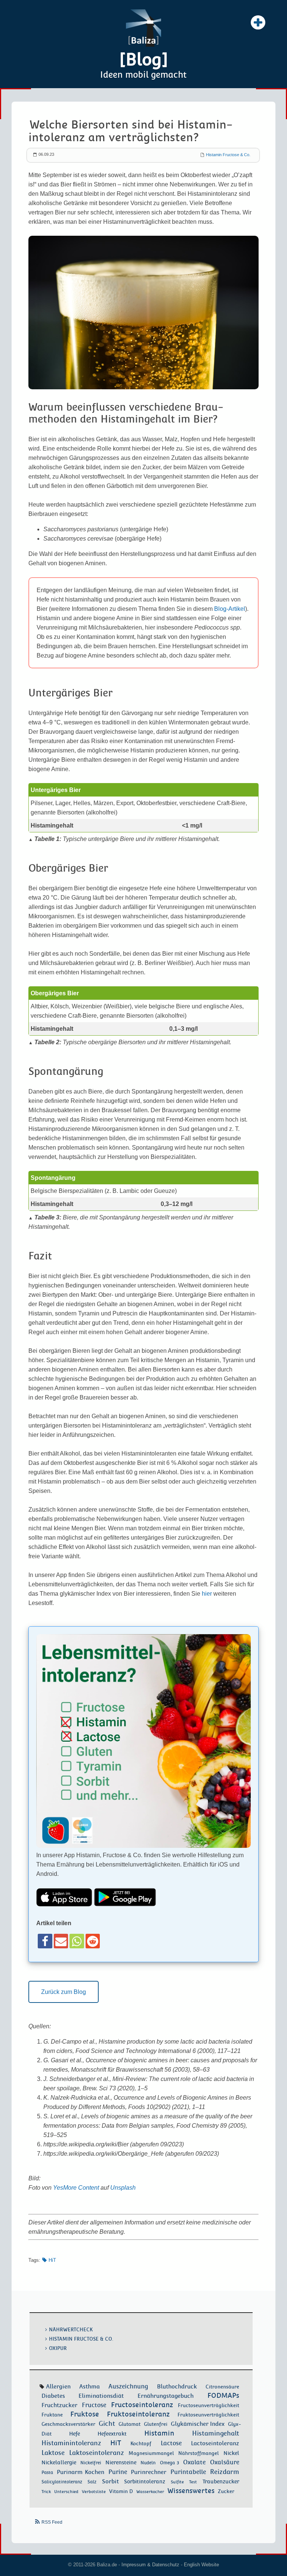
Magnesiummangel (151, 2453)
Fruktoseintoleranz (138, 2414)
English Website (201, 2565)
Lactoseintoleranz (215, 2443)
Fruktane (52, 2415)
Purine (118, 2472)
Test (193, 2482)
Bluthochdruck (177, 2387)
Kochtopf (141, 2444)
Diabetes (53, 2396)
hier (207, 1594)
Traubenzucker (221, 2481)
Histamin (159, 2433)
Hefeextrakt (112, 2434)
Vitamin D (121, 2491)
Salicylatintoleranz (62, 2482)
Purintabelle (188, 2472)
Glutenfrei (156, 2424)
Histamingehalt (216, 2433)
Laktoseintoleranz (97, 2453)
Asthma (90, 2386)
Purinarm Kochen (81, 2472)
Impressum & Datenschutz (150, 2565)
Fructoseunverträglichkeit (209, 2405)
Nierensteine (121, 2462)
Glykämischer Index (198, 2424)
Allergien (58, 2386)
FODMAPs (223, 2395)
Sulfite (177, 2482)
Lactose (171, 2443)
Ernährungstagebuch (166, 2396)
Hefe (75, 2434)
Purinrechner (149, 2472)
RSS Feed (52, 2522)
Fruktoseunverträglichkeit (208, 2415)
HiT (52, 2260)
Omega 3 (169, 2463)
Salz (92, 2482)
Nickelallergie (59, 2462)
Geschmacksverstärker (68, 2424)
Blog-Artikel (230, 609)
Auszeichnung (128, 2386)
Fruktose (85, 2414)
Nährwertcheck (71, 2330)
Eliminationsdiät (101, 2396)
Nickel (231, 2453)
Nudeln (148, 2463)
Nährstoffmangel (198, 2453)
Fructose (94, 2405)
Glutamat (129, 2424)
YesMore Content (76, 2188)
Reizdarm (225, 2472)
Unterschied (66, 2492)
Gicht (107, 2424)
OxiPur (58, 2348)
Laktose (53, 2453)
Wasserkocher (150, 2492)
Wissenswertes (191, 2491)
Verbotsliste (94, 2492)
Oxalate (194, 2462)
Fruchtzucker (59, 2405)
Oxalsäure (225, 2462)
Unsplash (123, 2188)
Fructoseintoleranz (142, 2405)
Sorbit (110, 2481)
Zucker (226, 2491)
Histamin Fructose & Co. (228, 155)
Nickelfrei (91, 2463)
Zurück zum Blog (64, 1992)
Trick (46, 2492)
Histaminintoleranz (71, 2443)
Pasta (47, 2473)
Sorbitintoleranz (145, 2481)
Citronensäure (222, 2387)
